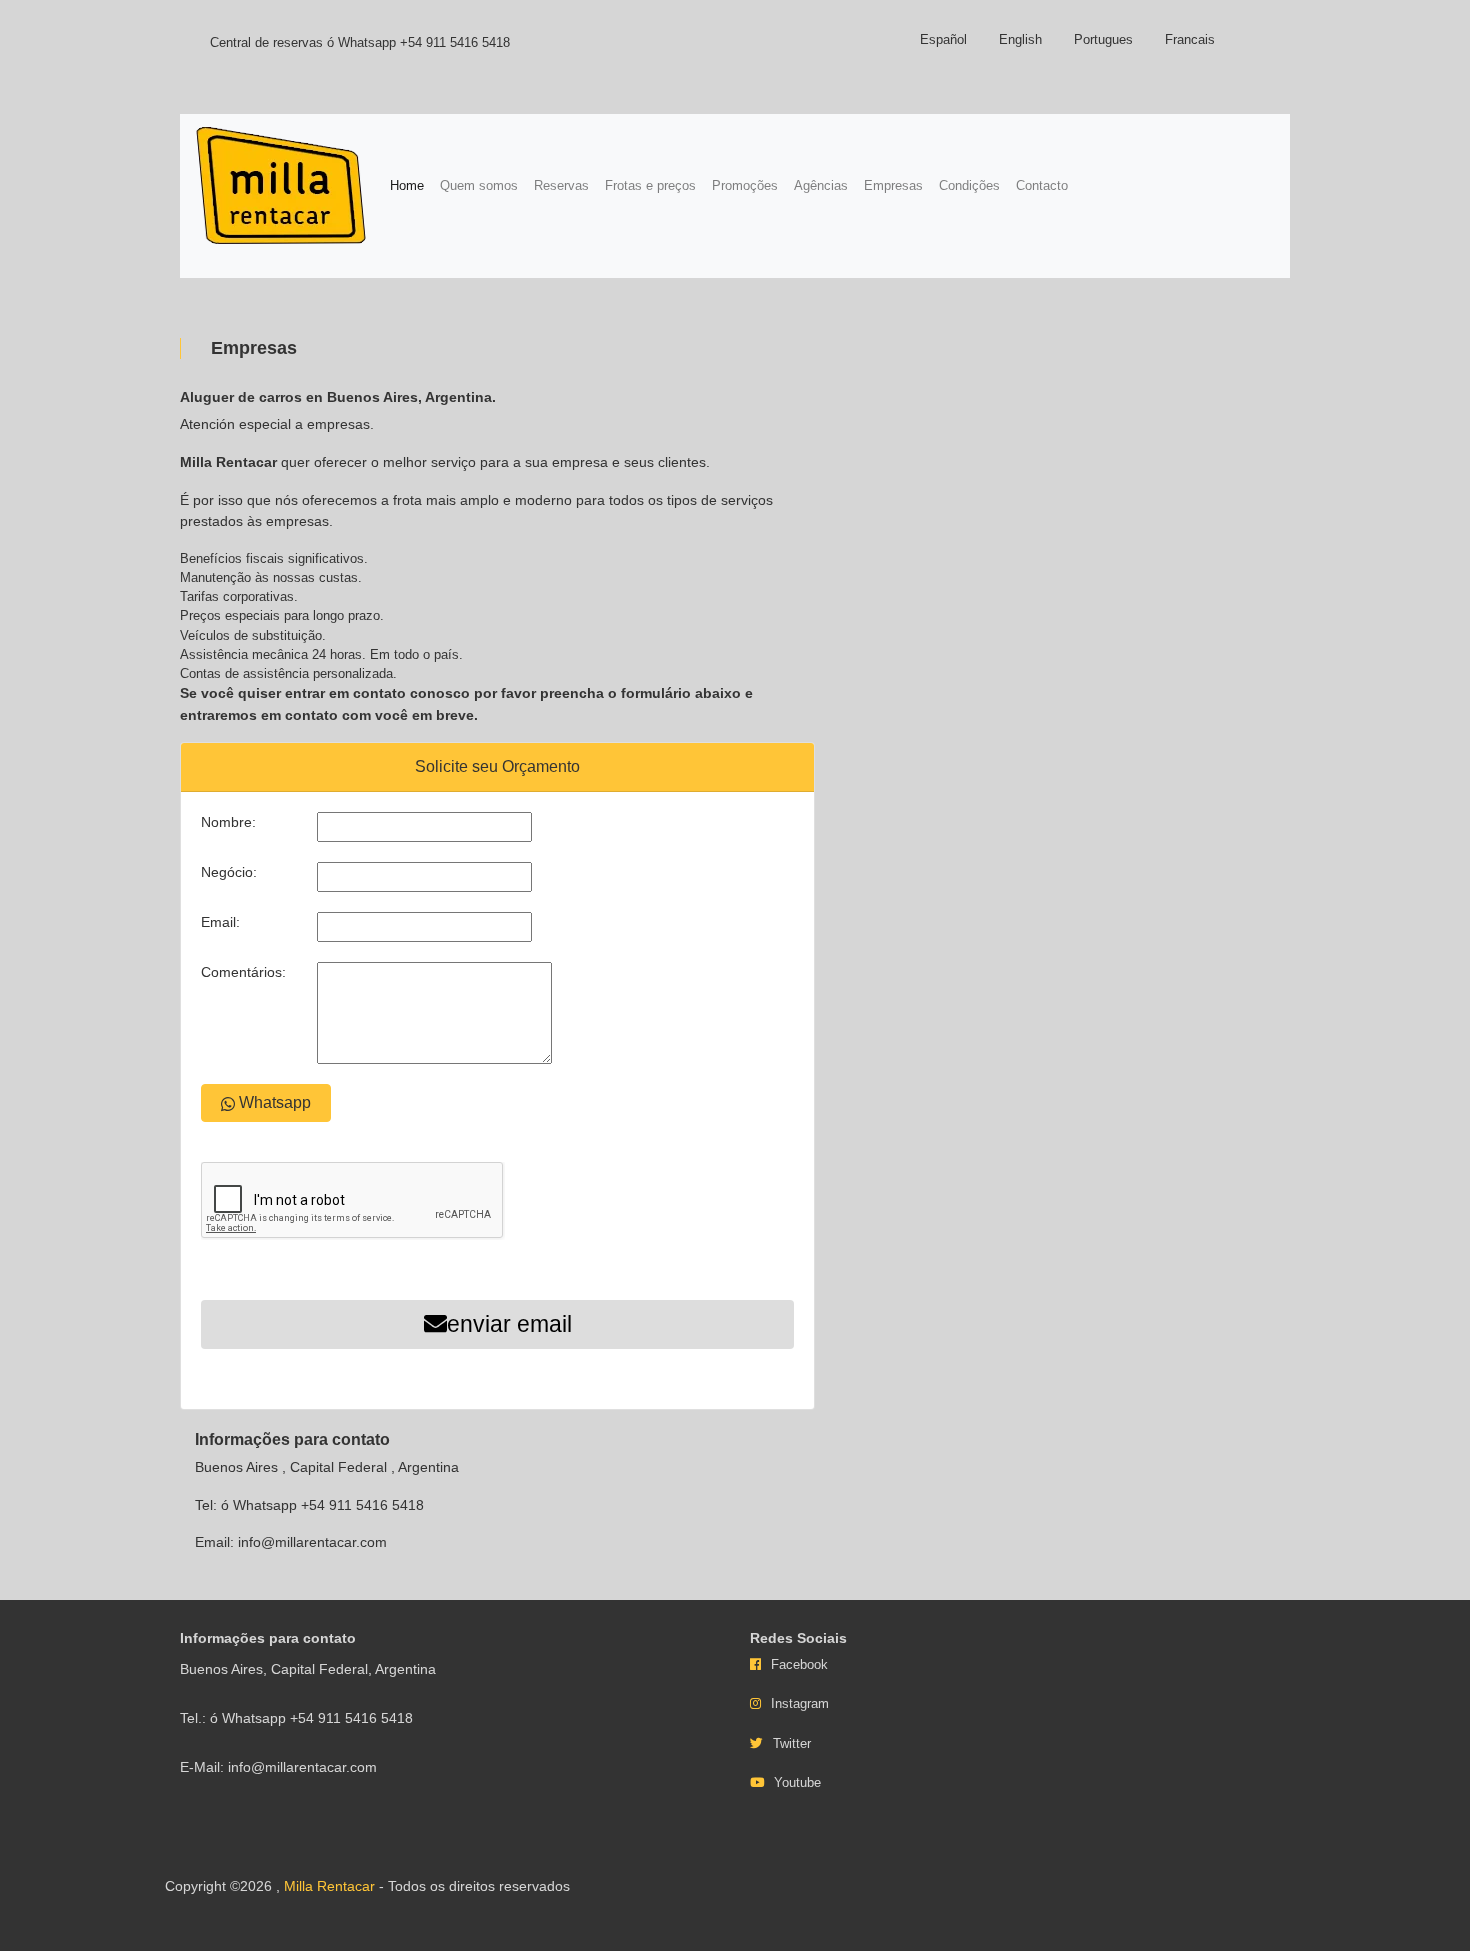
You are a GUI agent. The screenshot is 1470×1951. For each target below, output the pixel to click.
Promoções (745, 185)
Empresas (893, 185)
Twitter (792, 1743)
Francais (1190, 39)
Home (411, 185)
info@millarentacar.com (312, 1542)
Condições (969, 185)
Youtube (797, 1782)
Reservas (561, 185)
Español (943, 39)
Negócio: (229, 872)
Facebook (799, 1664)
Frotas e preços (650, 185)
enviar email (509, 1324)
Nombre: (228, 822)
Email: (220, 922)
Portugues (1103, 39)
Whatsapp (273, 1102)
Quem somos (479, 185)
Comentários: (243, 972)
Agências (821, 185)
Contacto (1042, 185)
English (1020, 39)
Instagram (800, 1703)
